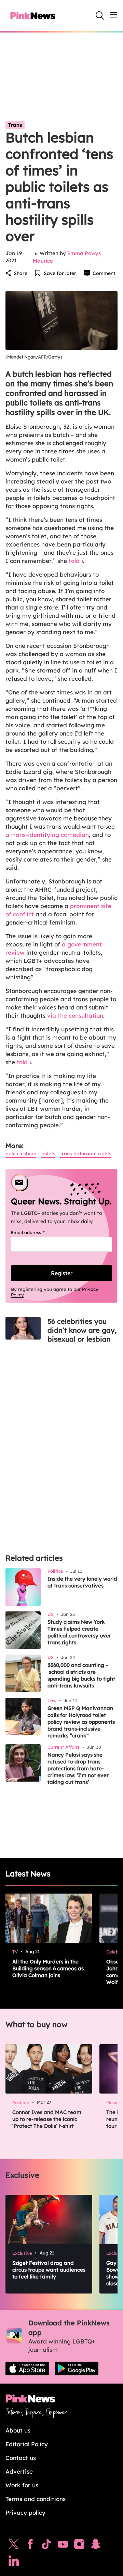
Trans (15, 125)
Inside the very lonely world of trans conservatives (82, 1582)
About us (18, 2430)
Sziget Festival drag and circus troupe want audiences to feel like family (49, 2270)
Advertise (19, 2471)
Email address (36, 1232)
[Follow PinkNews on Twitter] (14, 2546)
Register (62, 1273)
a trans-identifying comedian (47, 835)
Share (20, 273)
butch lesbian (21, 1154)
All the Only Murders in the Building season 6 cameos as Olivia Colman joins (48, 1968)
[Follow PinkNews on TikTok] (46, 2546)
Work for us (22, 2485)
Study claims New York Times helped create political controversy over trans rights (79, 1632)
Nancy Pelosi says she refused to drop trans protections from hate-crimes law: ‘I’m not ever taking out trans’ (78, 1768)
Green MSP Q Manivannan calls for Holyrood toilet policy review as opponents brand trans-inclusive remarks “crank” (81, 1722)
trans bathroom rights (86, 1154)
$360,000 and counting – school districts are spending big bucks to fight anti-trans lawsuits (81, 1675)
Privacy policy (25, 2512)
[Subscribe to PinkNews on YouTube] (63, 2546)
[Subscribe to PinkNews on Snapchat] (96, 2546)
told (76, 561)
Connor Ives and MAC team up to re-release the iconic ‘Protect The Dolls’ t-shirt (47, 2119)
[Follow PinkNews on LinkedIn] (14, 2562)
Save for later (60, 273)
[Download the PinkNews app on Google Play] (77, 2368)
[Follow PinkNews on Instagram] (79, 2546)
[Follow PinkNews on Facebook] (30, 2546)
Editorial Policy (27, 2444)
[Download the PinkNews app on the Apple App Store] (27, 2368)
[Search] (100, 15)
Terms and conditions (36, 2499)
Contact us (21, 2458)
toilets (48, 1154)
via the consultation (74, 1015)
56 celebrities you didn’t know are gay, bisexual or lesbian (82, 1330)
